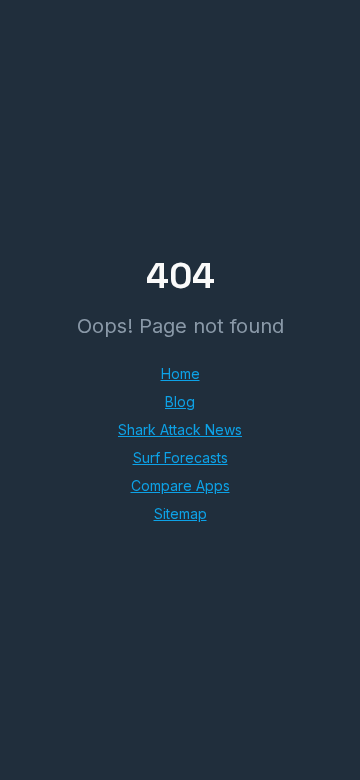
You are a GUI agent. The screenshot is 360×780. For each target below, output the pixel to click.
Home (180, 373)
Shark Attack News (180, 429)
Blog (180, 401)
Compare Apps (180, 485)
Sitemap (180, 513)
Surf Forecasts (180, 457)
